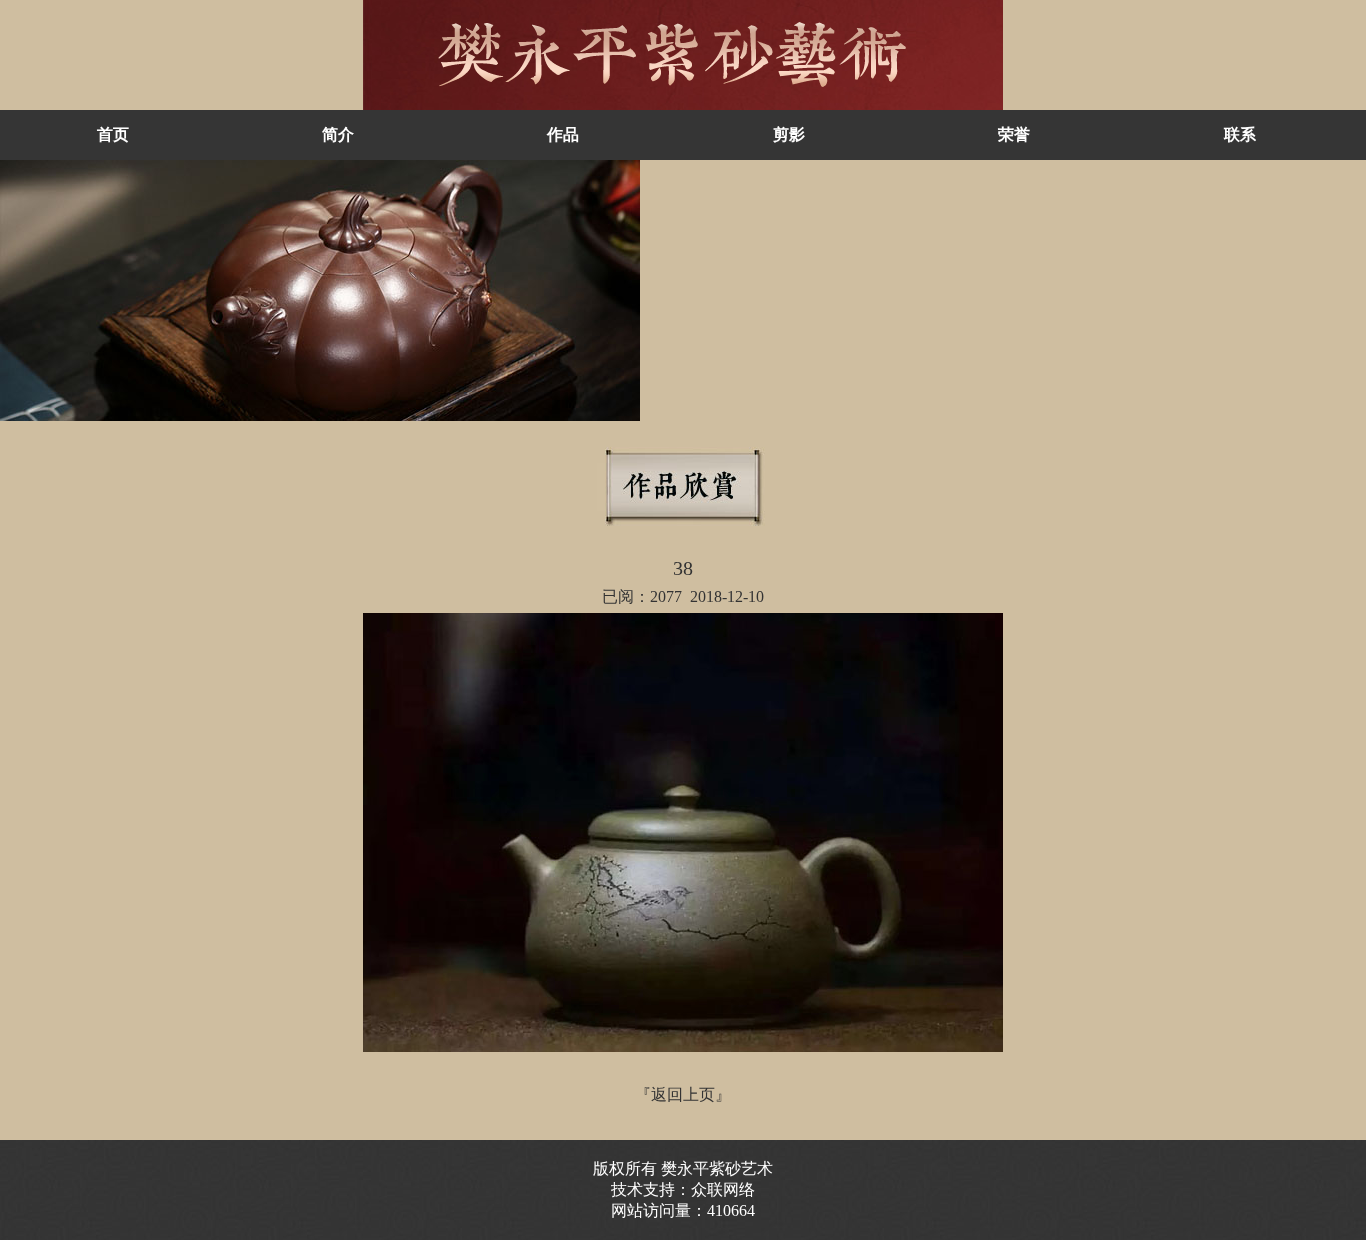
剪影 (789, 134)
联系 (1240, 134)
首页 (113, 134)
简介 (338, 134)
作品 (563, 134)
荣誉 (1014, 134)
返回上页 (683, 1094)
